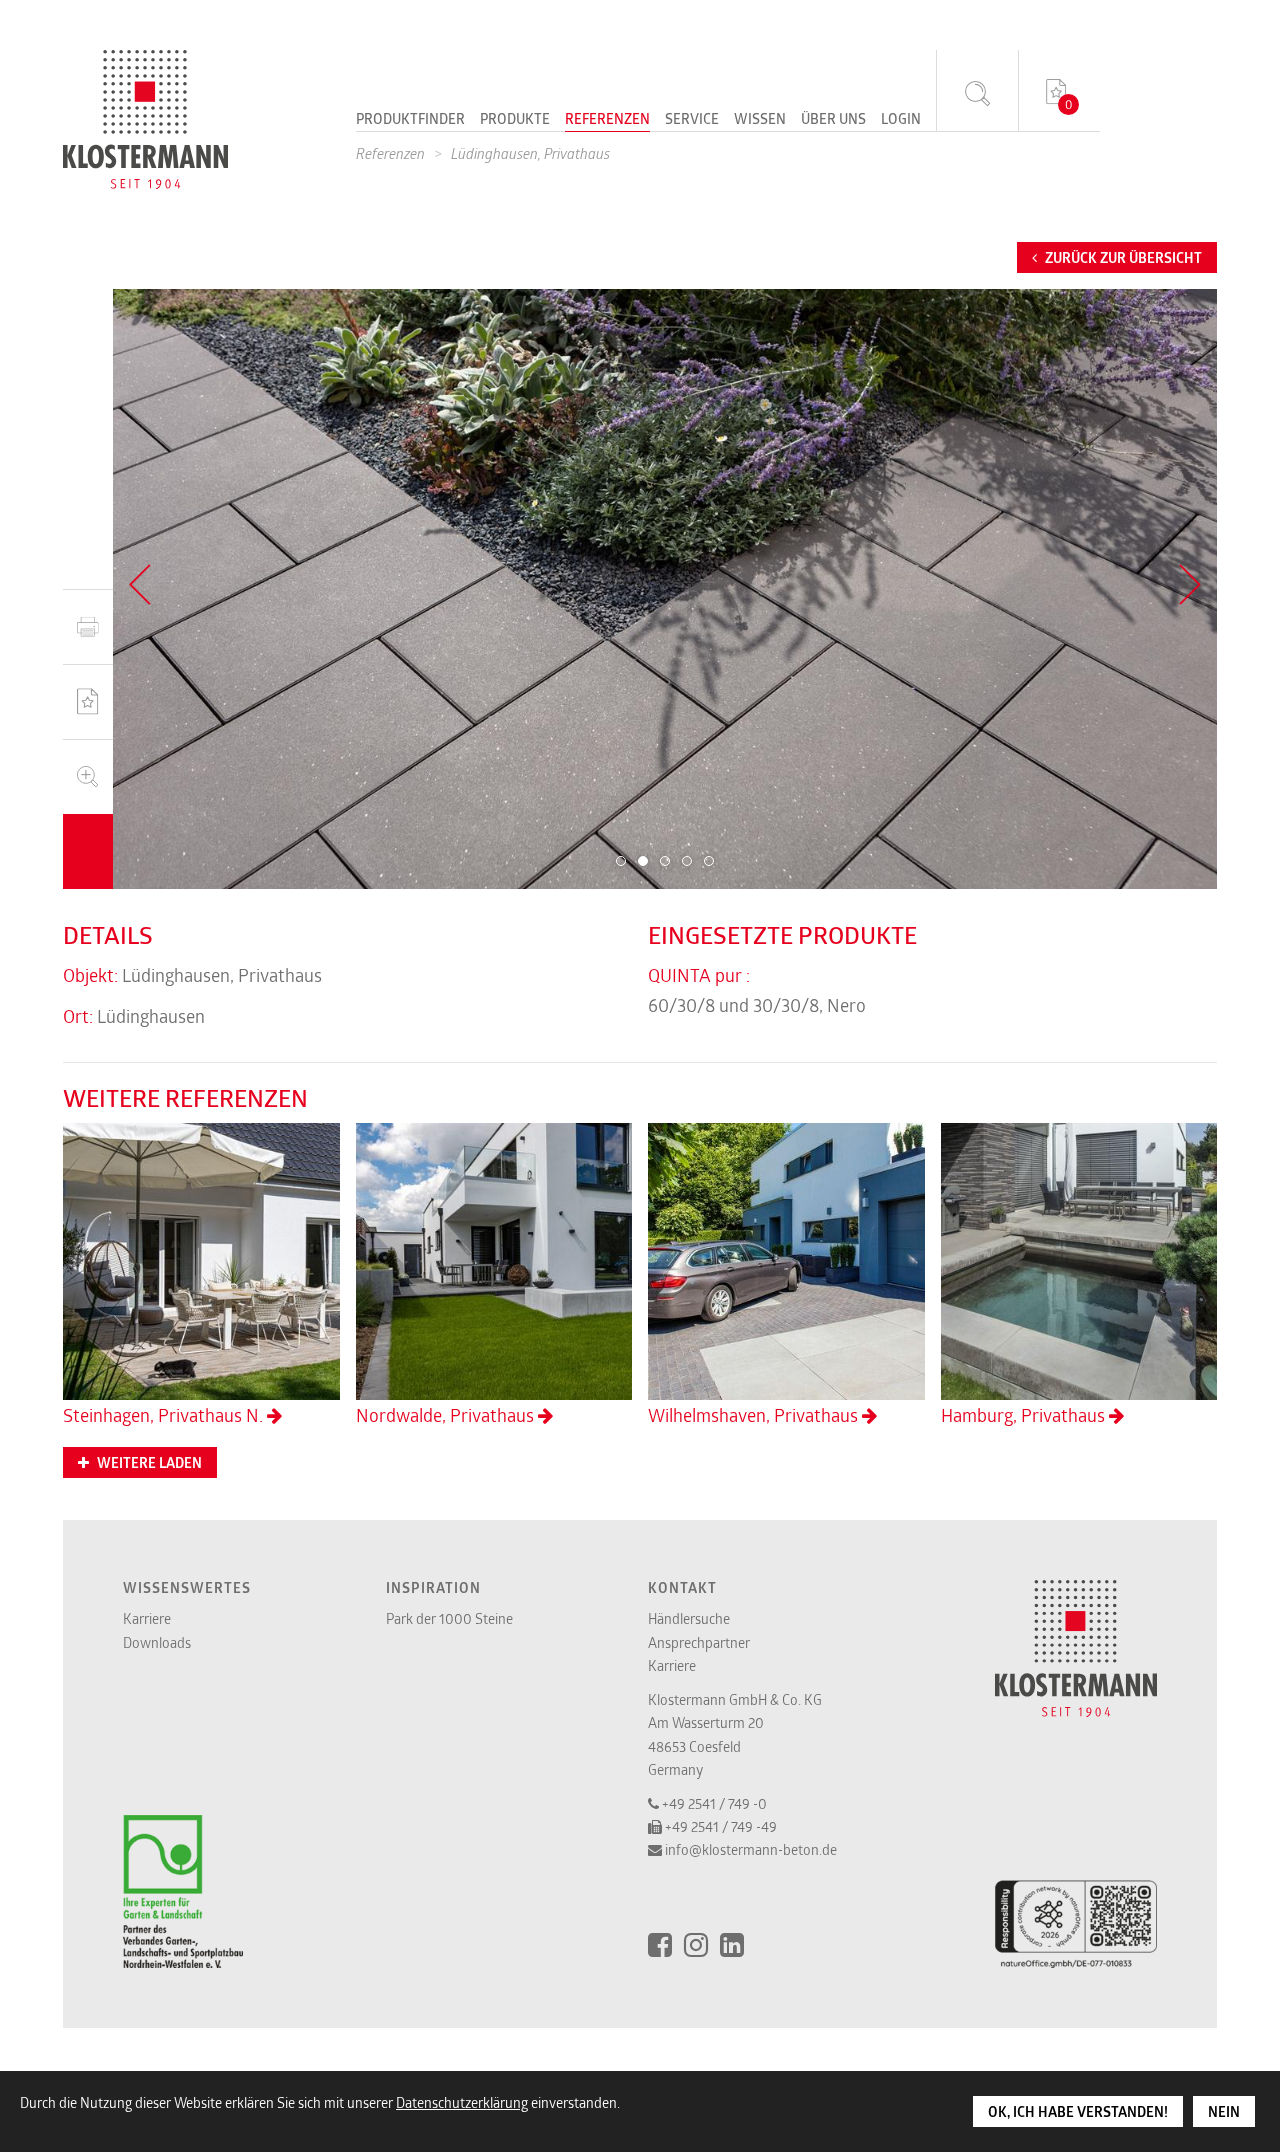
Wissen (760, 120)
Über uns (833, 120)
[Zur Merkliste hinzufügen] (88, 701)
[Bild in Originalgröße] (88, 776)
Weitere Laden (148, 1463)
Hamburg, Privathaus (1025, 1415)
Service (692, 120)
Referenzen (607, 120)
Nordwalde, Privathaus (447, 1415)
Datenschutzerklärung (462, 2102)
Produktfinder (410, 120)
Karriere (147, 1618)
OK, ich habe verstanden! (1078, 2112)
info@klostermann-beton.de (751, 1849)
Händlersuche (689, 1618)
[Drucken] (88, 626)
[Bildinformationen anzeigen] (88, 851)
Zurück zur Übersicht (1122, 258)
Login (901, 120)
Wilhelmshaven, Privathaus (755, 1415)
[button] (621, 861)
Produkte (515, 120)
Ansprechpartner (699, 1642)
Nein (1224, 2112)
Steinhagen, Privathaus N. (165, 1415)
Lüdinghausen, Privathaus (530, 153)
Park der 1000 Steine (449, 1618)
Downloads (157, 1642)
